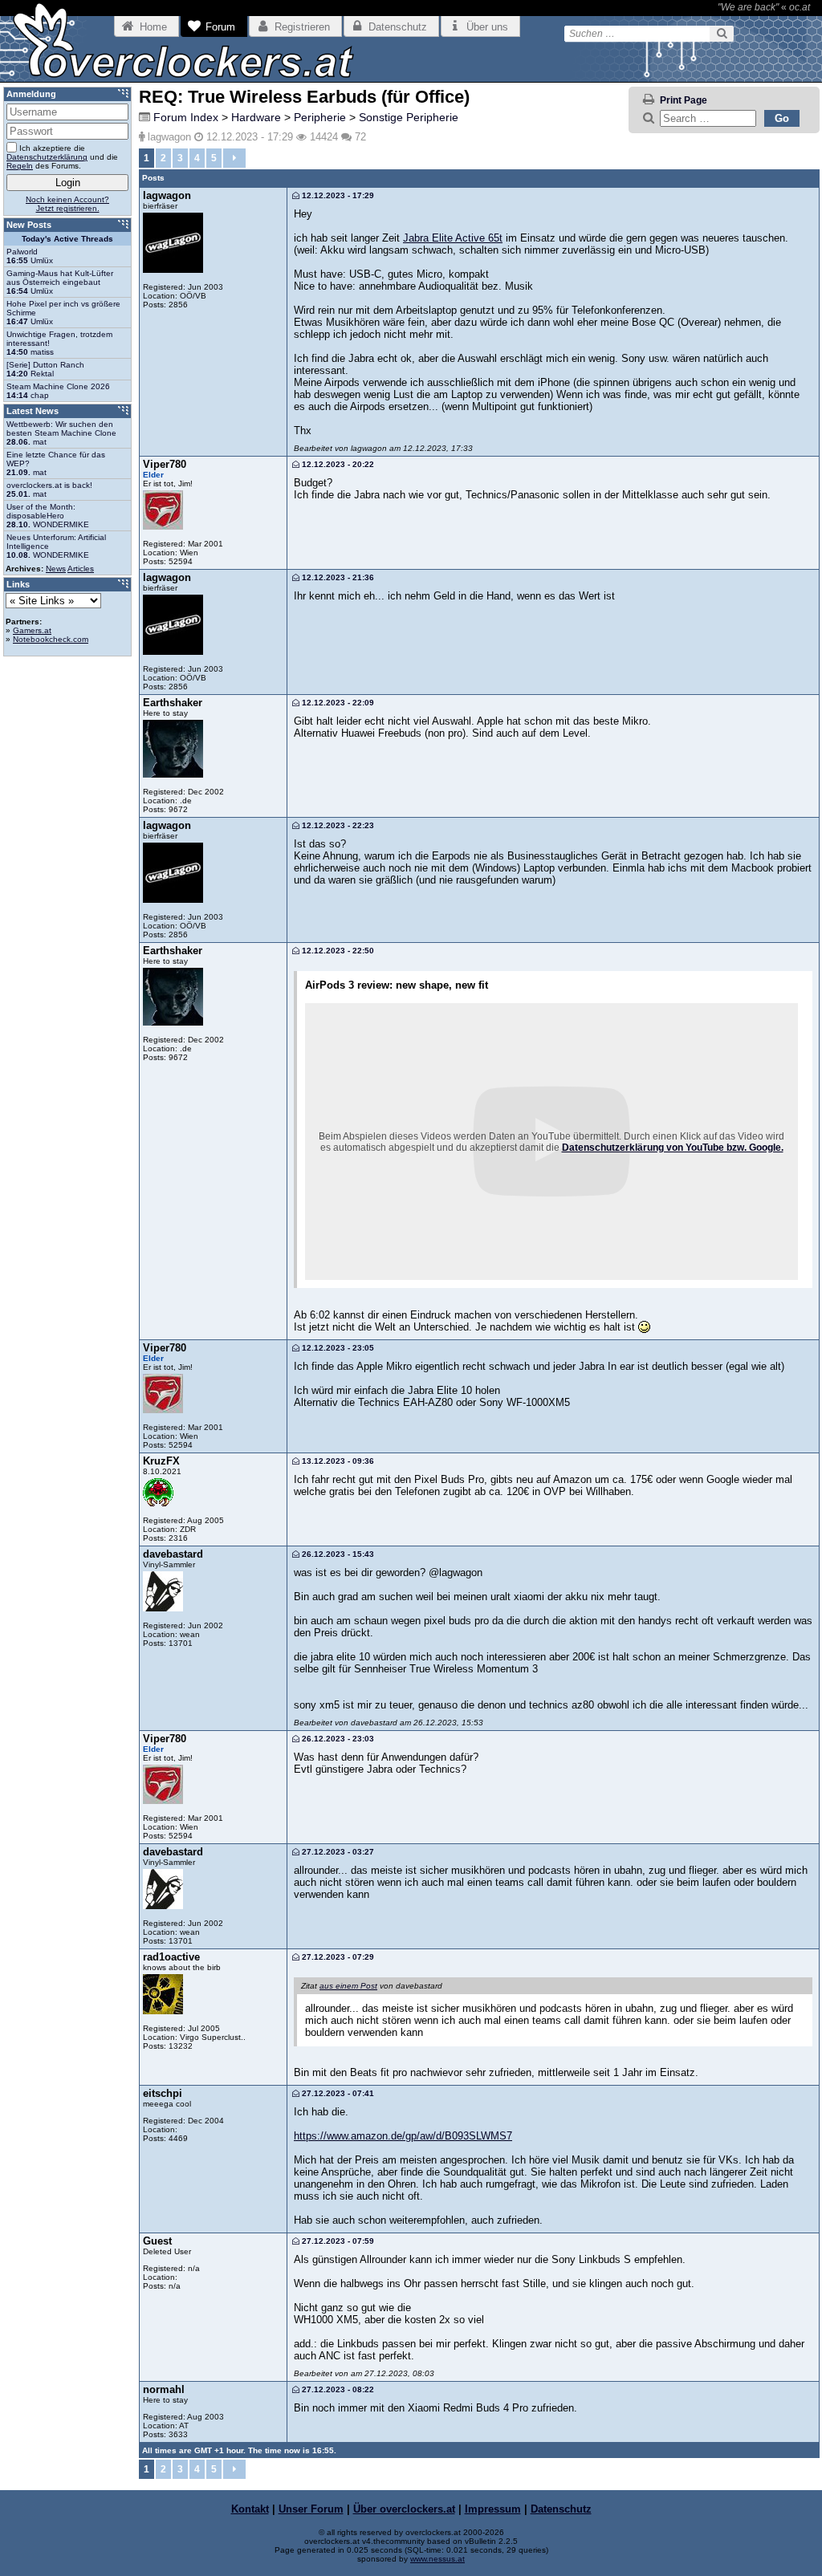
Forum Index (186, 117)
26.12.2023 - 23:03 (337, 1739)
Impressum (493, 2509)
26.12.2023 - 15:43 (337, 1554)
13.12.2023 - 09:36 (337, 1461)
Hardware (256, 117)
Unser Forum (311, 2509)
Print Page (684, 100)
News (56, 569)
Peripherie (320, 117)
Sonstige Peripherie (409, 117)
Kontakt (250, 2509)
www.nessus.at (437, 2559)
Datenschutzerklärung (47, 157)
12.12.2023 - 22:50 (337, 951)
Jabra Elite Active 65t (453, 238)
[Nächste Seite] (234, 158)
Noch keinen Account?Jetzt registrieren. (67, 204)
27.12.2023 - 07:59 (337, 2241)
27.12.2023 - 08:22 (337, 2389)
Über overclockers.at (404, 2509)
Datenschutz (561, 2509)
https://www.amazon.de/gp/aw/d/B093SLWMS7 (403, 2136)
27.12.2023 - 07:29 (337, 1957)
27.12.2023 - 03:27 (337, 1852)
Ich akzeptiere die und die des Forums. (62, 157)
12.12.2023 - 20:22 (337, 464)
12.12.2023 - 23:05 (337, 1348)
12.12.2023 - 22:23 (337, 825)
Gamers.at (32, 630)
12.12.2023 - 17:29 (337, 195)
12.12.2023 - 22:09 (337, 703)
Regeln (20, 166)
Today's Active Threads (67, 239)
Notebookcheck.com (51, 639)
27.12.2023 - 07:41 (337, 2093)
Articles (81, 569)
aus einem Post (348, 1986)
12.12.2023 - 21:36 (337, 577)
